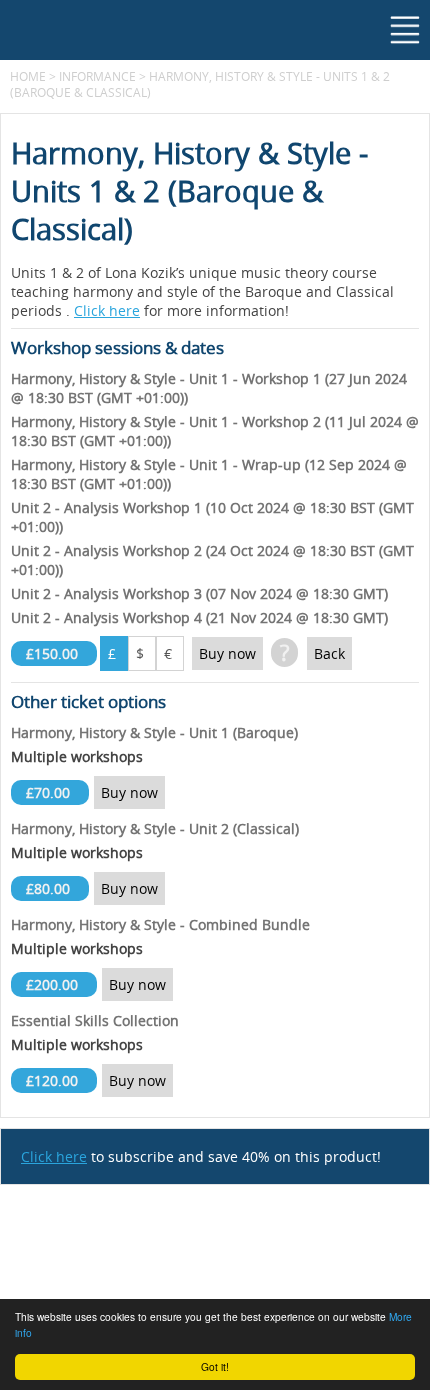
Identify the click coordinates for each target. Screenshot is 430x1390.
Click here (107, 310)
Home (28, 76)
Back (329, 653)
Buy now (227, 653)
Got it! (215, 1366)
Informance (97, 76)
